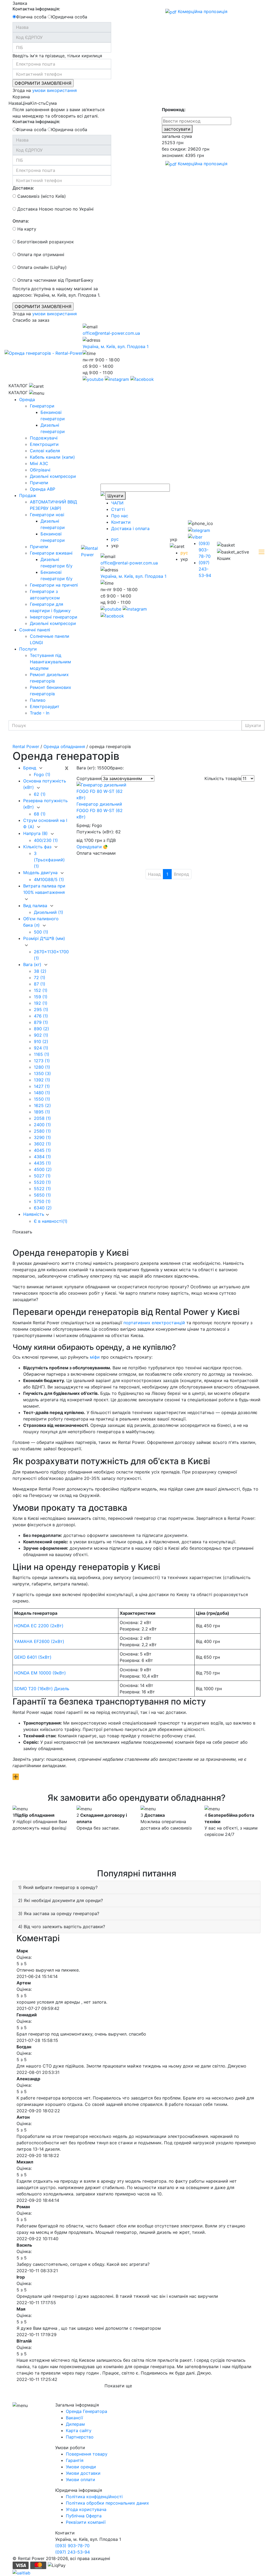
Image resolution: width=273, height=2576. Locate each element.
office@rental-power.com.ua (111, 333)
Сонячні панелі (35, 630)
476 (41, 1016)
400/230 (46, 840)
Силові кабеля (45, 451)
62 (40, 794)
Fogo (42, 774)
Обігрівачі (40, 470)
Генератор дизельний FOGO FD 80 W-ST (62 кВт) (100, 810)
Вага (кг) (33, 964)
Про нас (120, 516)
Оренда (27, 399)
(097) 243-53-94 (205, 569)
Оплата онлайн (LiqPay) (41, 267)
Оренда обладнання (64, 746)
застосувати (177, 129)
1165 (42, 1054)
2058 (42, 1118)
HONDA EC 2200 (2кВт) (39, 1626)
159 (41, 997)
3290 (42, 1137)
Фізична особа (31, 17)
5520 (42, 1182)
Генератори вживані (51, 553)
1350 (42, 1073)
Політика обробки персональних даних (107, 2503)
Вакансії (74, 2418)
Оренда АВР (43, 489)
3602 (42, 1144)
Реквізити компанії (86, 2522)
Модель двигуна (41, 873)
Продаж (28, 495)
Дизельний (49, 912)
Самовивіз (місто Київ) (41, 196)
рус (115, 539)
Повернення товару (87, 2454)
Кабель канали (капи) (52, 457)
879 (41, 1022)
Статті (118, 509)
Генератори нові (47, 515)
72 (40, 978)
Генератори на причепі (54, 585)
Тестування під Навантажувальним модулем (50, 662)
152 (41, 990)
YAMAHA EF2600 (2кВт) (39, 1641)
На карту (26, 229)
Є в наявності (51, 1221)
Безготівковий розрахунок (45, 242)
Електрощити (44, 444)
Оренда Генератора (87, 2411)
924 (41, 1048)
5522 (42, 1189)
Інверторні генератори (54, 617)
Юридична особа (69, 17)
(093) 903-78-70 (205, 550)
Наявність (34, 1214)
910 (41, 1041)
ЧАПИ (117, 503)
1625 (42, 1105)
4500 (43, 1169)
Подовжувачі (44, 438)
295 (41, 1010)
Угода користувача (86, 2509)
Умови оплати (81, 2480)
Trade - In (40, 713)
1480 (42, 1093)
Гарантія (75, 2460)
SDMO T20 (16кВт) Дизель (42, 1689)
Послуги (28, 649)
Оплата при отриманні (40, 255)
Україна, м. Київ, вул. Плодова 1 (116, 346)
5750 (42, 1201)
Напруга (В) (36, 833)
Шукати (115, 496)
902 (41, 1035)
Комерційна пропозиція (202, 11)
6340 (43, 1208)
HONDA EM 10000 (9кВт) (40, 1673)
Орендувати (90, 847)
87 (40, 984)
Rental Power (26, 746)
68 (40, 814)
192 (41, 1003)
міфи (95, 1357)
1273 (42, 1061)
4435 (42, 1163)
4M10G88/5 (49, 879)
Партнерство (80, 2437)
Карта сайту (79, 2430)
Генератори (42, 406)
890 (41, 1029)
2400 (42, 1125)
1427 (42, 1086)
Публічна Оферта (84, 2516)
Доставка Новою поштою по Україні (55, 209)
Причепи (39, 483)
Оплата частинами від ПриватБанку (55, 280)
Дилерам (75, 2424)
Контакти (121, 522)
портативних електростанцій (154, 1323)
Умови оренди (81, 2467)
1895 (42, 1112)
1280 (42, 1067)
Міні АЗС (39, 463)
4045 (42, 1150)
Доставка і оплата (130, 528)
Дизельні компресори (53, 476)
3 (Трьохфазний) (49, 860)
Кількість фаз (38, 847)
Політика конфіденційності (94, 2497)
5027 (42, 1176)
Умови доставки (83, 2473)
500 (41, 932)
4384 (42, 1157)
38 (40, 971)
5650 (42, 1195)
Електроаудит (45, 706)
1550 (42, 1099)
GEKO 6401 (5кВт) (33, 1657)
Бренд (30, 768)
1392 (42, 1080)
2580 (42, 1131)
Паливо (38, 700)
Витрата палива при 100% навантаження (44, 889)
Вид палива (36, 906)
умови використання (55, 90)
